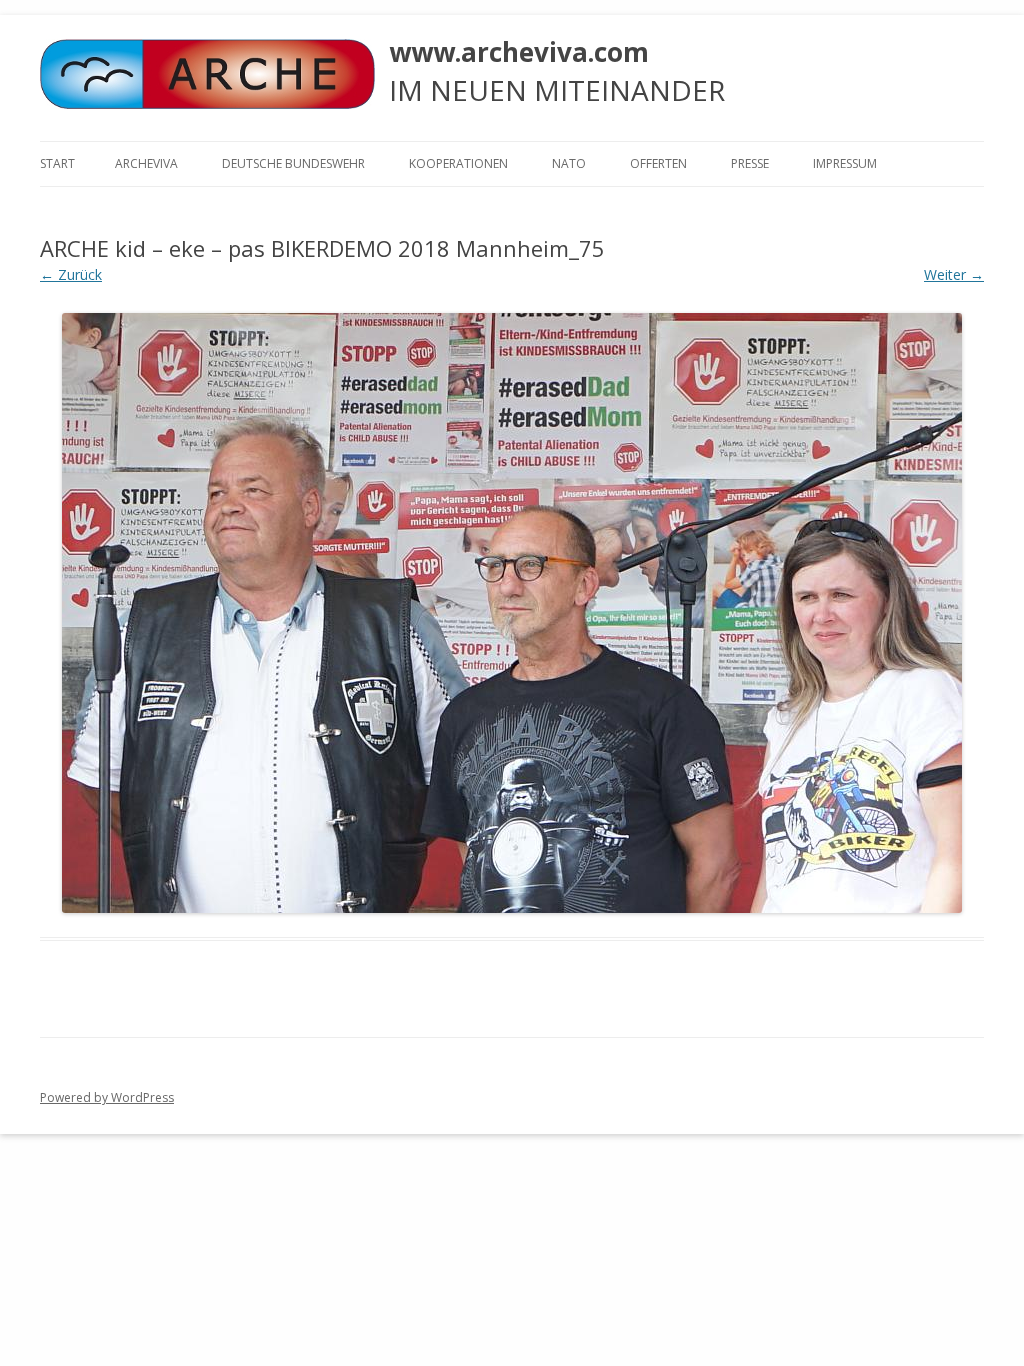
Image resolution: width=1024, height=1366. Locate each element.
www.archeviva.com (519, 52)
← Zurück (71, 274)
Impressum (845, 163)
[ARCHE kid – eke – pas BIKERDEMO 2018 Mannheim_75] (512, 613)
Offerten (658, 163)
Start (57, 163)
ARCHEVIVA (146, 163)
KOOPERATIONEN (458, 163)
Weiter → (954, 274)
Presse (750, 163)
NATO (569, 163)
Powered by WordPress (107, 1097)
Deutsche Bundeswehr (293, 163)
